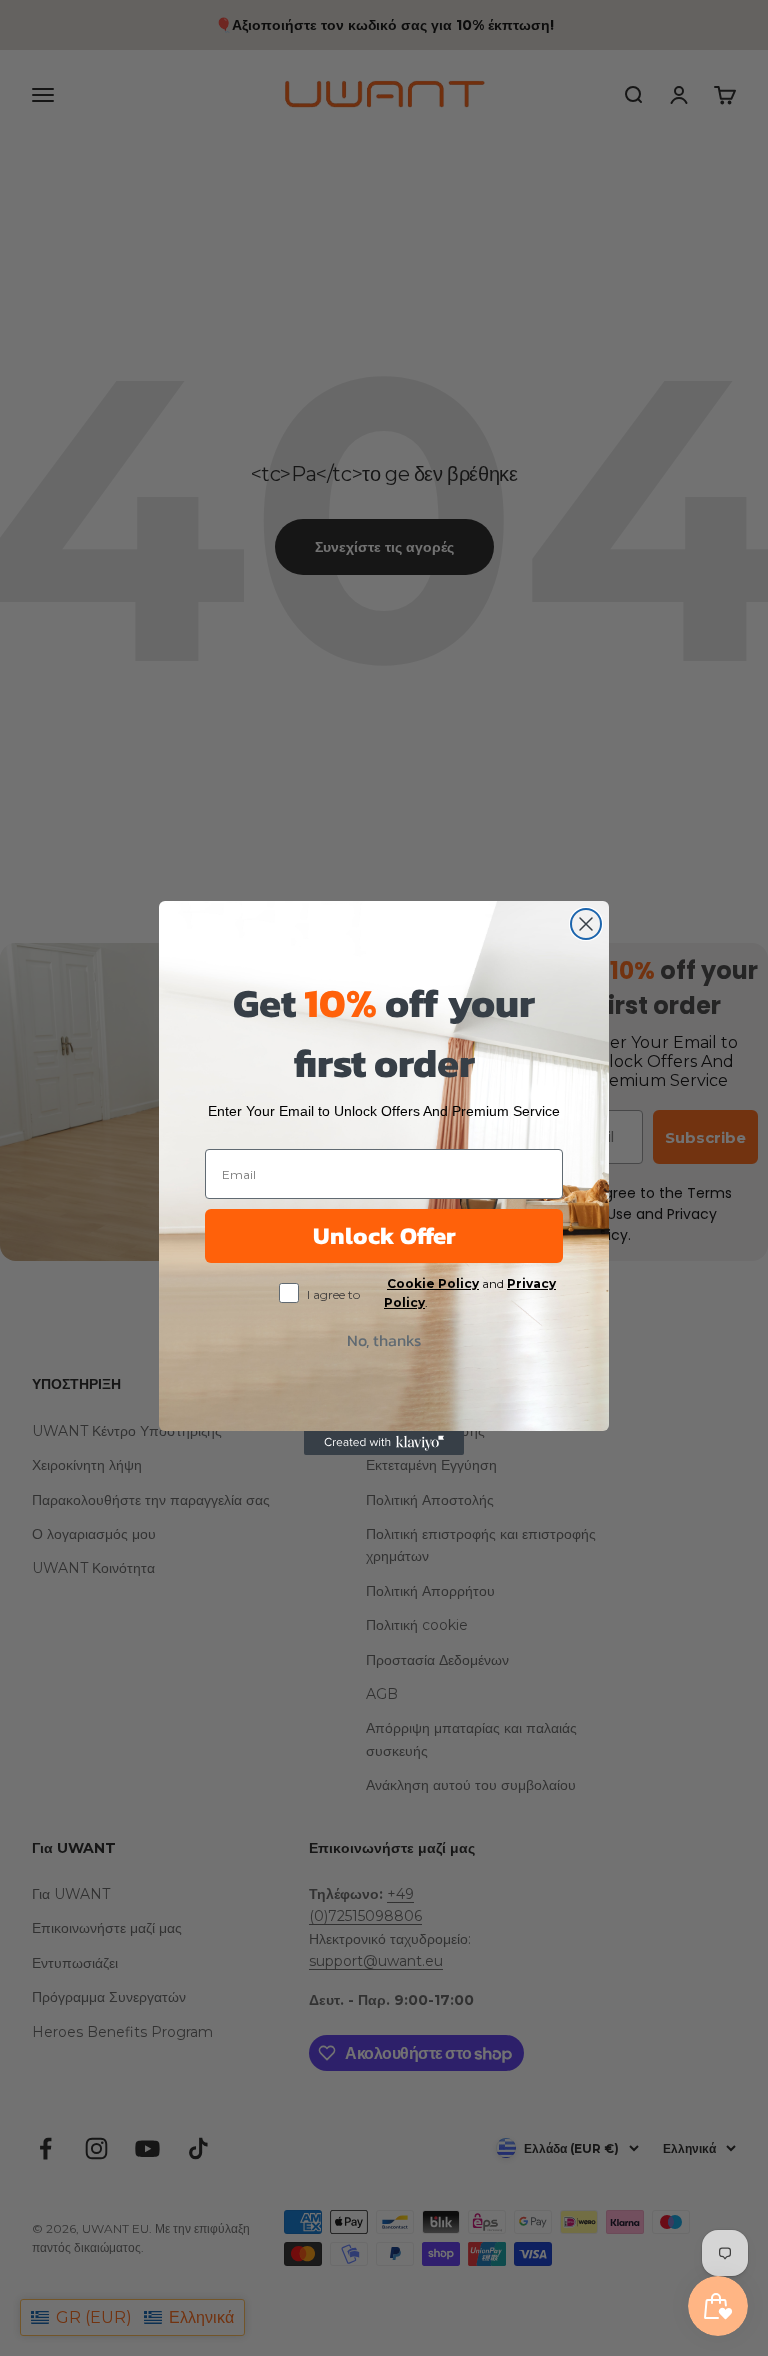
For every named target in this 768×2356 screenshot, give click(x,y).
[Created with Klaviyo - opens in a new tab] (384, 1443)
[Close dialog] (586, 924)
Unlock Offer (384, 1235)
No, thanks (384, 1340)
